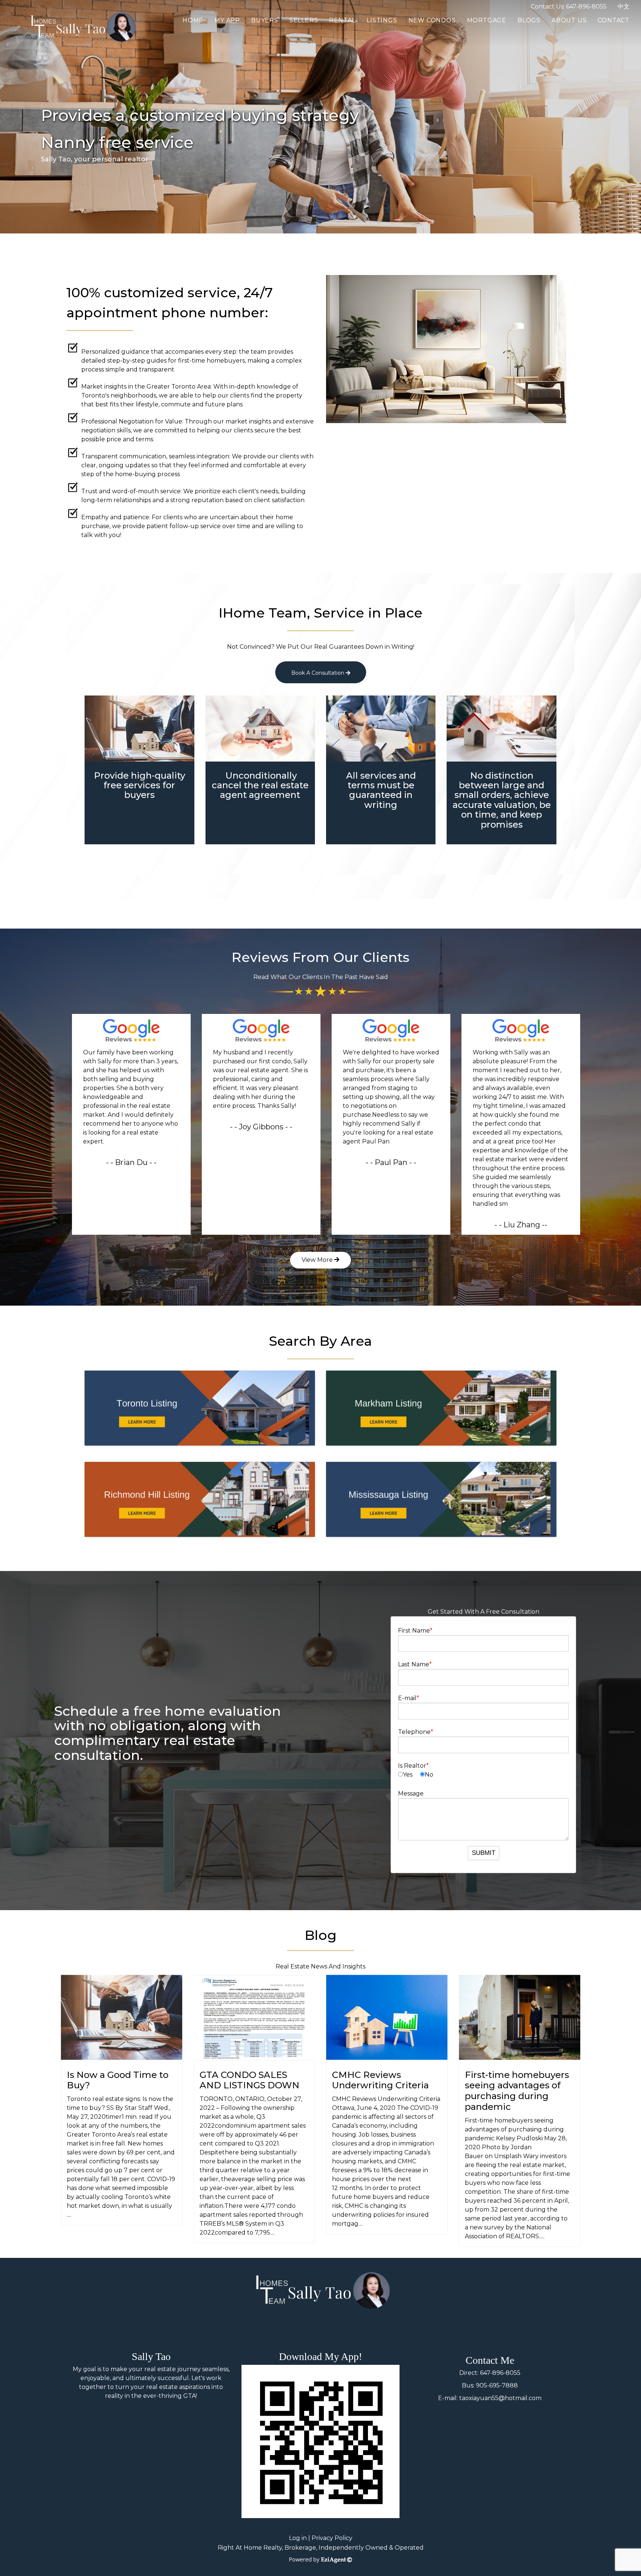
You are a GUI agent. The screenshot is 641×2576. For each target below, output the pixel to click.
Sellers (304, 20)
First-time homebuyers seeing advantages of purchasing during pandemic (517, 2091)
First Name (414, 1631)
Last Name (414, 1664)
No (429, 1775)
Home (193, 20)
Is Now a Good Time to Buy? (118, 2080)
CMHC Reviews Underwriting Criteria (380, 2080)
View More (318, 1260)
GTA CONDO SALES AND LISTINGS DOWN (249, 2080)
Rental (342, 20)
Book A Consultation (318, 673)
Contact (614, 20)
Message (411, 1793)
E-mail (407, 1698)
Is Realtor (412, 1766)
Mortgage (487, 20)
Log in (298, 2538)
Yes (408, 1775)
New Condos (432, 20)
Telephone (414, 1732)
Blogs (529, 20)
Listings (382, 20)
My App (227, 20)
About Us (569, 20)
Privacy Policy (332, 2538)
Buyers (265, 20)
